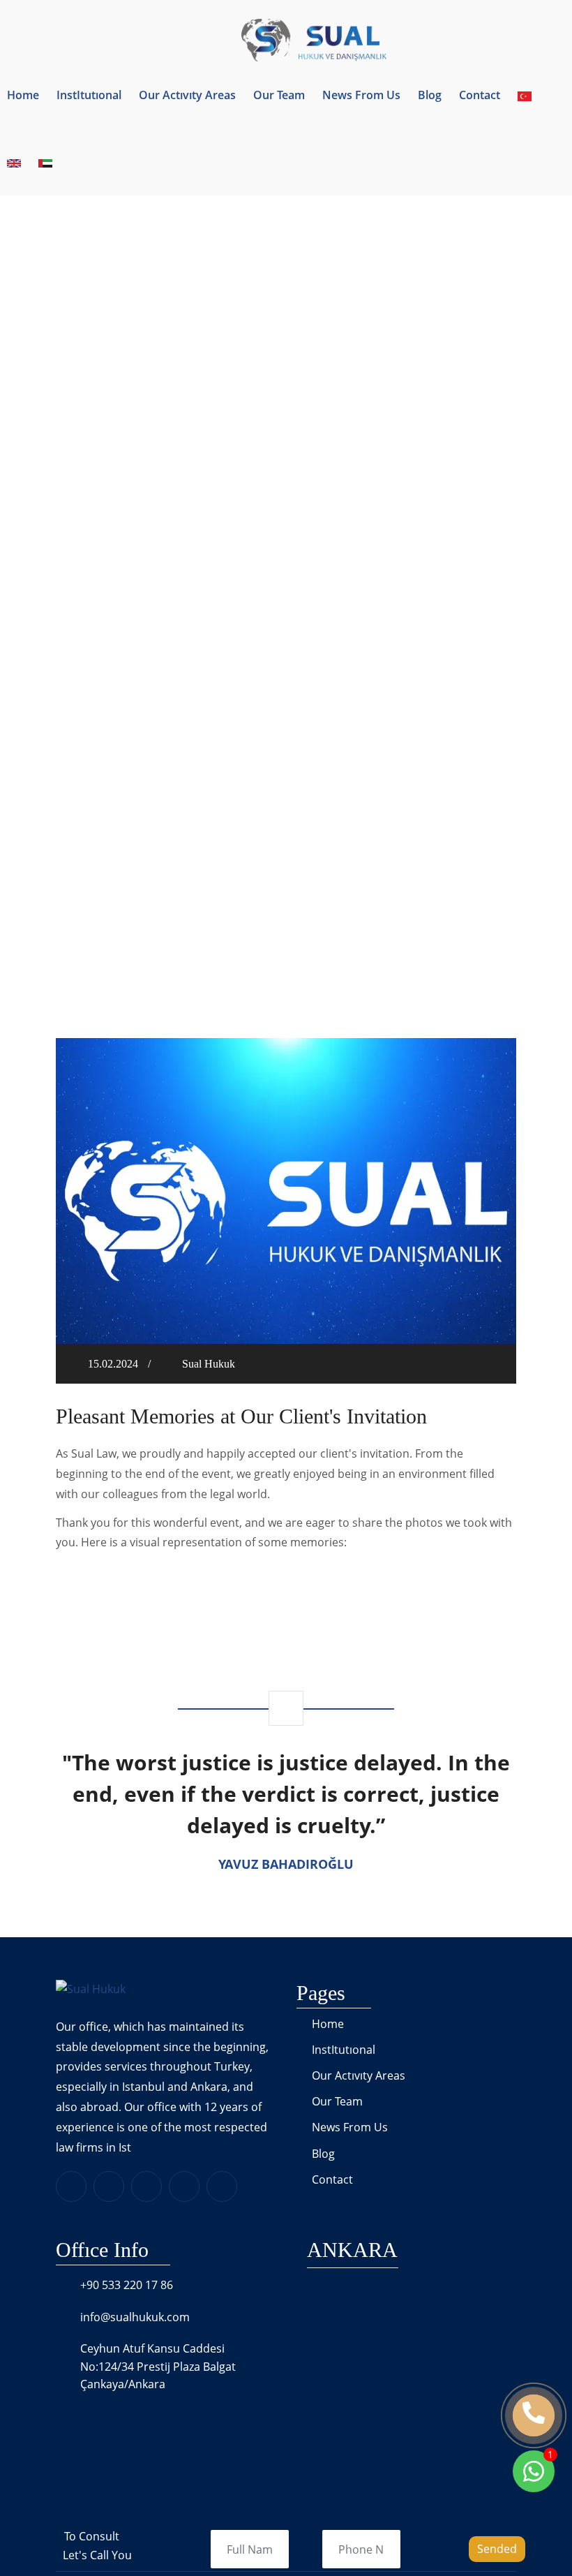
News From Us (361, 95)
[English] (14, 162)
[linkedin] (71, 2186)
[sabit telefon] (534, 2415)
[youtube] (222, 2186)
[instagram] (184, 2186)
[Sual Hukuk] (286, 39)
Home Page (269, 445)
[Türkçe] (525, 95)
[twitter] (146, 2186)
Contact (480, 95)
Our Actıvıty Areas (187, 95)
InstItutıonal (89, 95)
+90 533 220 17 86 (127, 2285)
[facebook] (109, 2186)
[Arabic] (45, 162)
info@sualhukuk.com (135, 2317)
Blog (430, 95)
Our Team (279, 95)
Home (23, 95)
